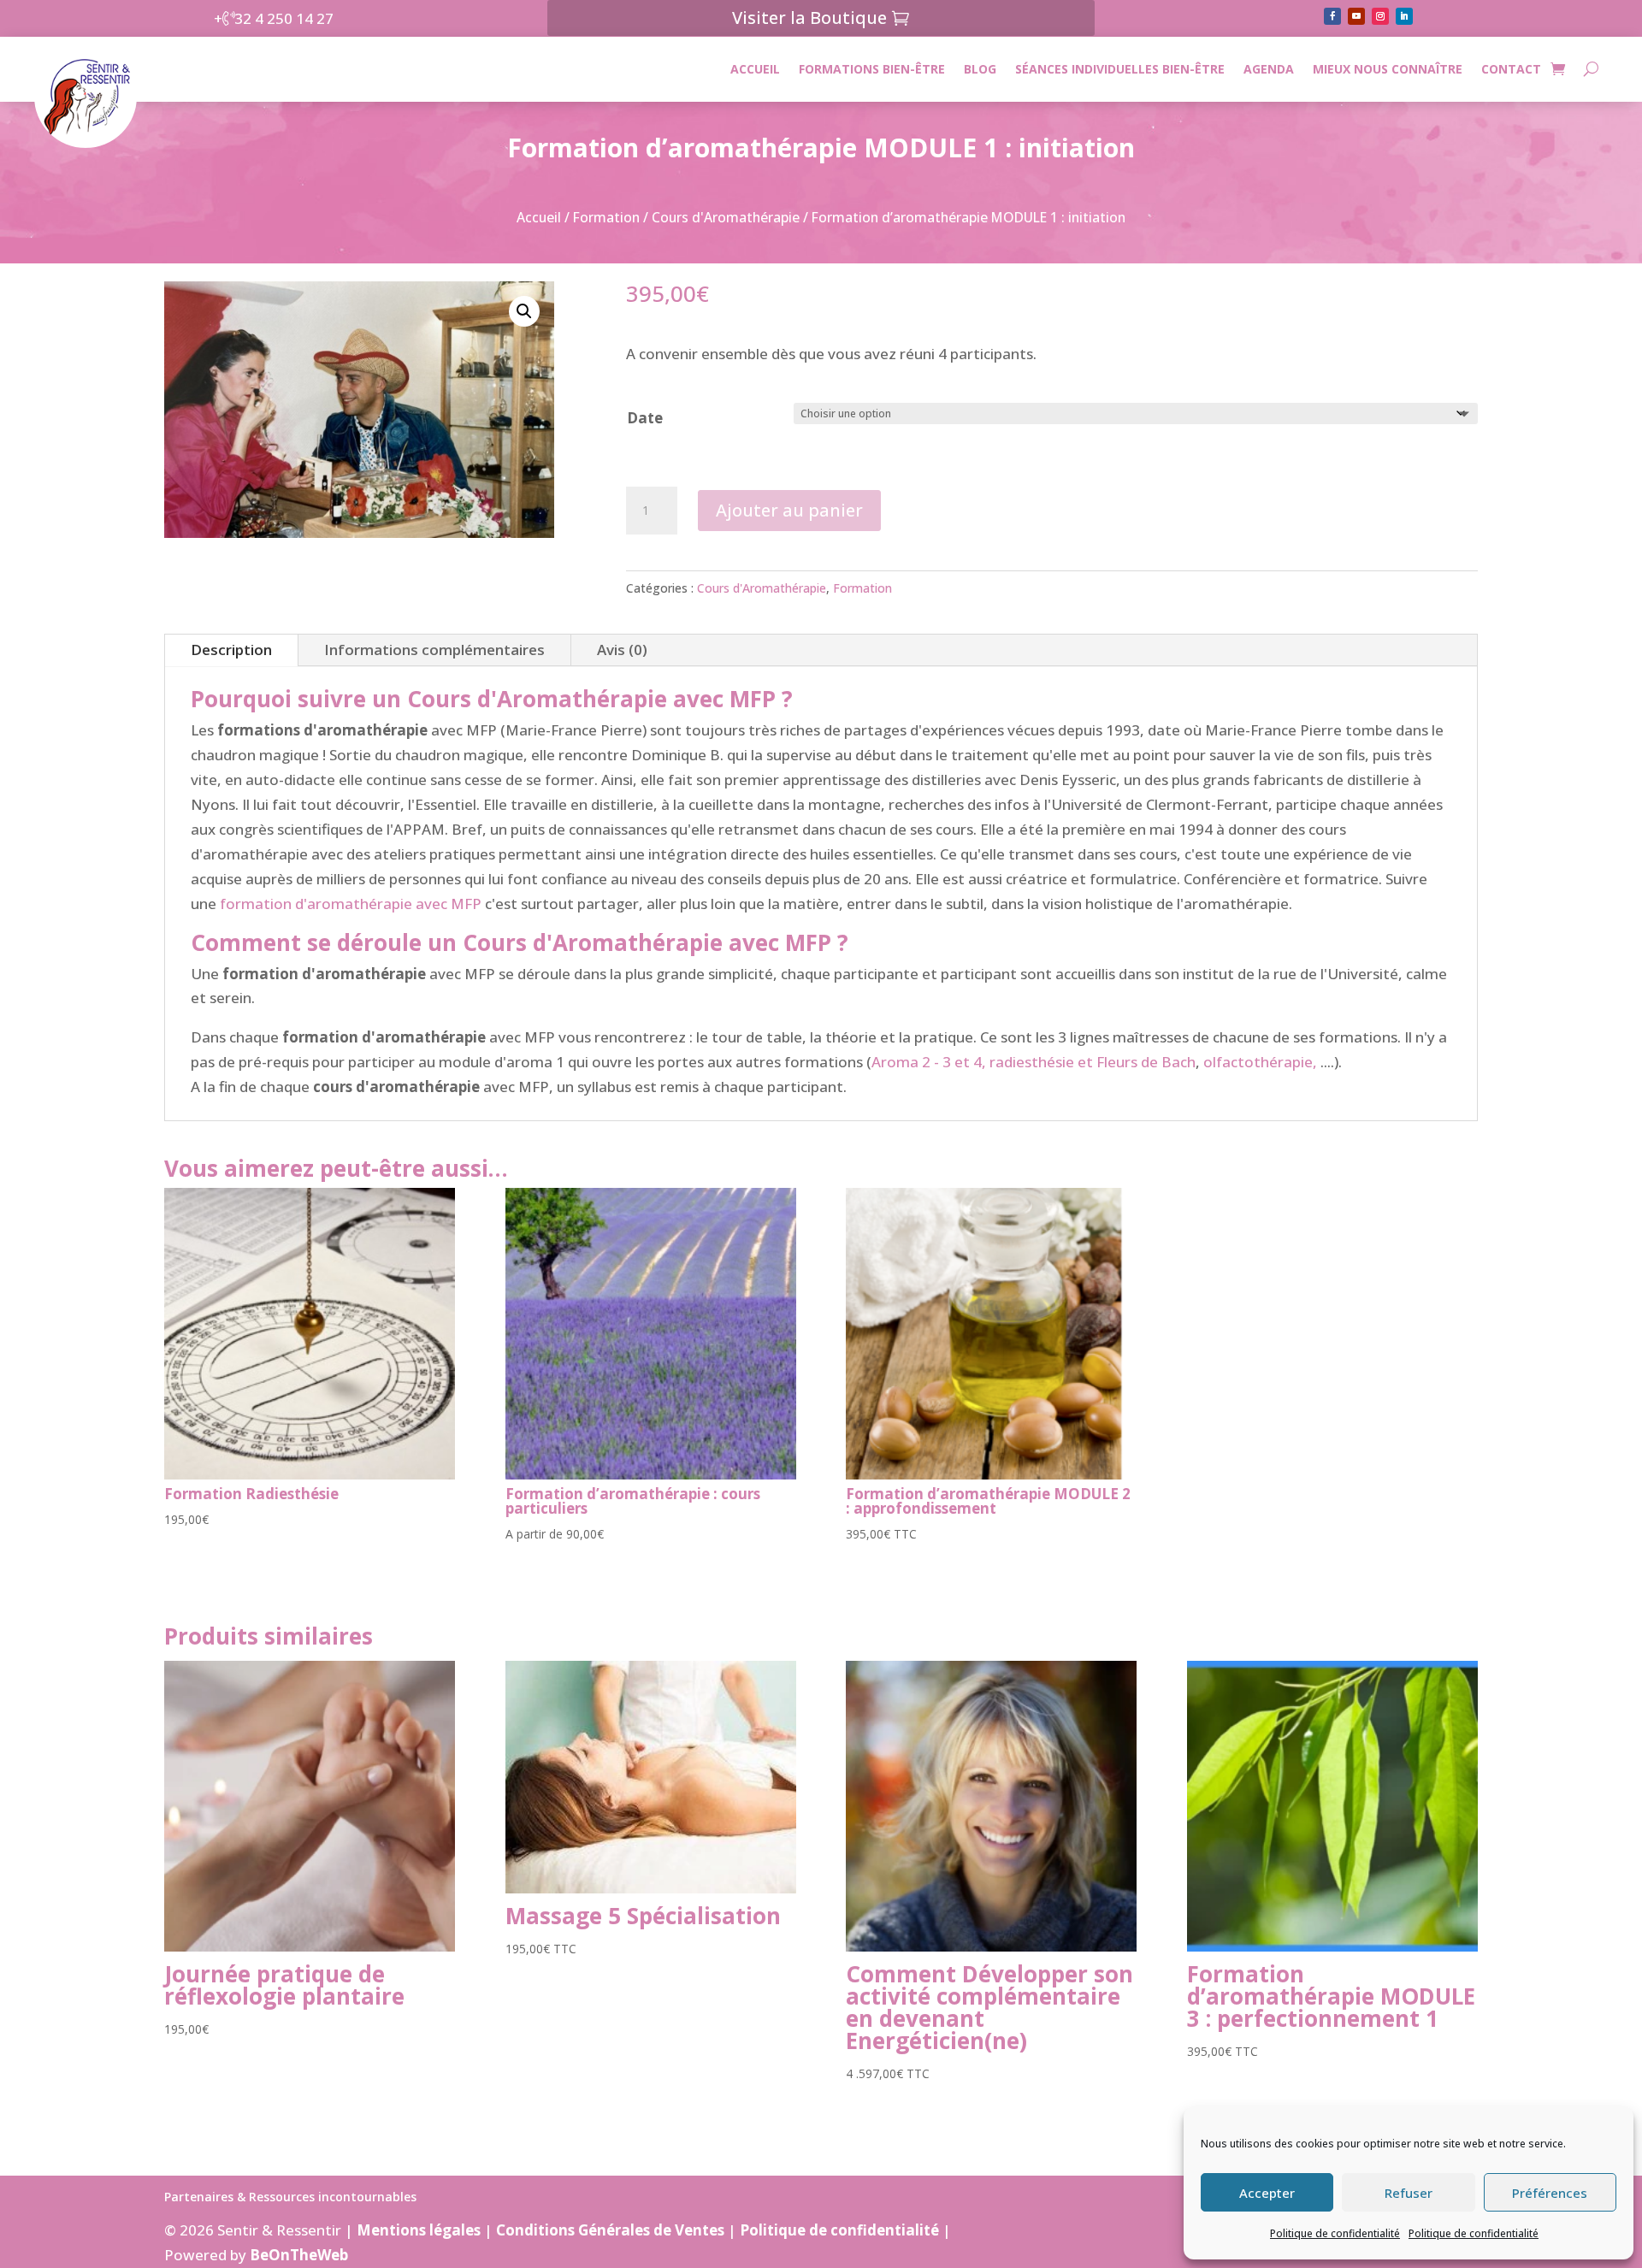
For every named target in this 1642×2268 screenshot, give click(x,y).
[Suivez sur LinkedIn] (1404, 16)
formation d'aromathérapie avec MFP (351, 904)
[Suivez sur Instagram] (1380, 16)
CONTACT (1511, 69)
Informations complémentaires (434, 650)
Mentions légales (419, 2230)
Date (645, 418)
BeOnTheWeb (299, 2255)
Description (231, 650)
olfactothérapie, (1260, 1062)
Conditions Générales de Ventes (610, 2230)
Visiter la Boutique (809, 18)
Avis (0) (622, 650)
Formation (606, 217)
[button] (524, 311)
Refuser (1409, 2193)
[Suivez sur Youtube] (1356, 16)
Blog (980, 69)
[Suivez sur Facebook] (1332, 16)
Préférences (1550, 2193)
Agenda (1269, 69)
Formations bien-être (872, 69)
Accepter (1267, 2193)
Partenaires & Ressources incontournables (290, 2198)
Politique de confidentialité (1335, 2233)
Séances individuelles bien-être (1120, 69)
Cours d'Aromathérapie (726, 217)
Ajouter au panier (789, 510)
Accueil (755, 69)
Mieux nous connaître (1388, 69)
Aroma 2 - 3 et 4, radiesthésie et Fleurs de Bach (1034, 1062)
